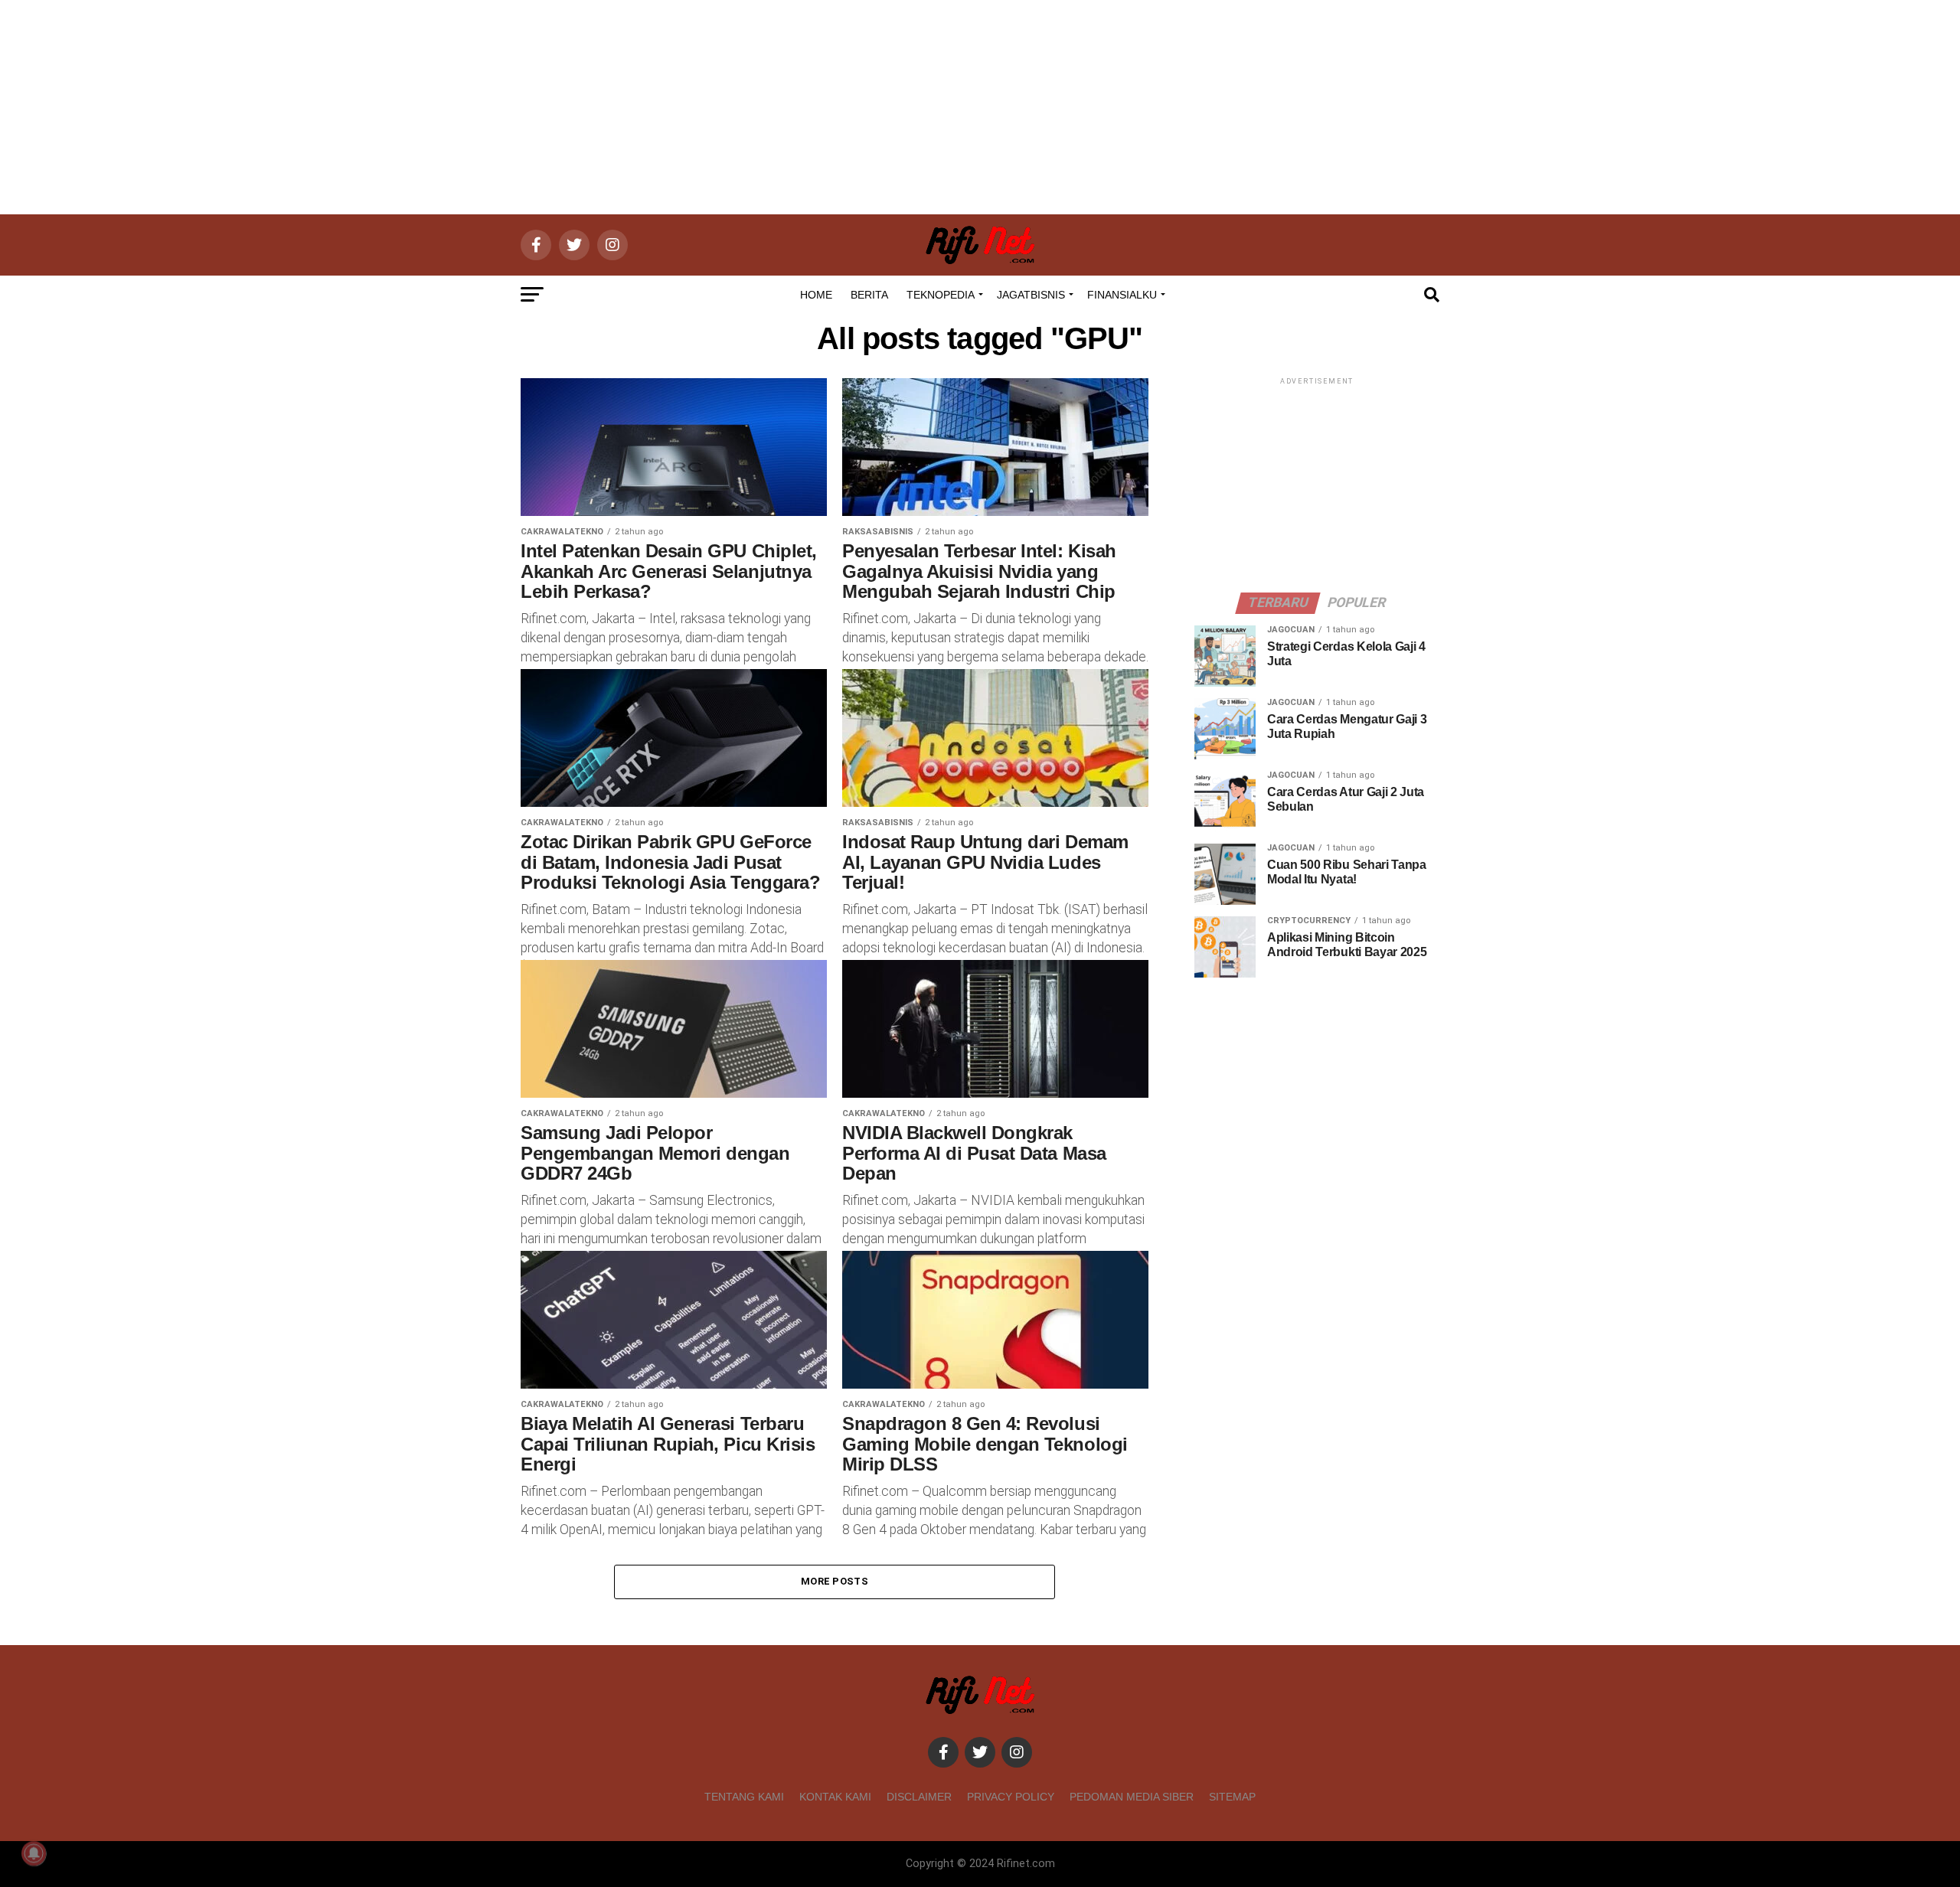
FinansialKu (1122, 295)
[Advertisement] (980, 107)
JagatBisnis (1031, 295)
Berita (869, 295)
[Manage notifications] (34, 1853)
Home (816, 295)
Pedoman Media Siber (1132, 1797)
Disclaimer (919, 1797)
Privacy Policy (1011, 1797)
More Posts (835, 1581)
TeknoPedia (941, 295)
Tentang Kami (744, 1797)
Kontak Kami (835, 1797)
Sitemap (1232, 1797)
